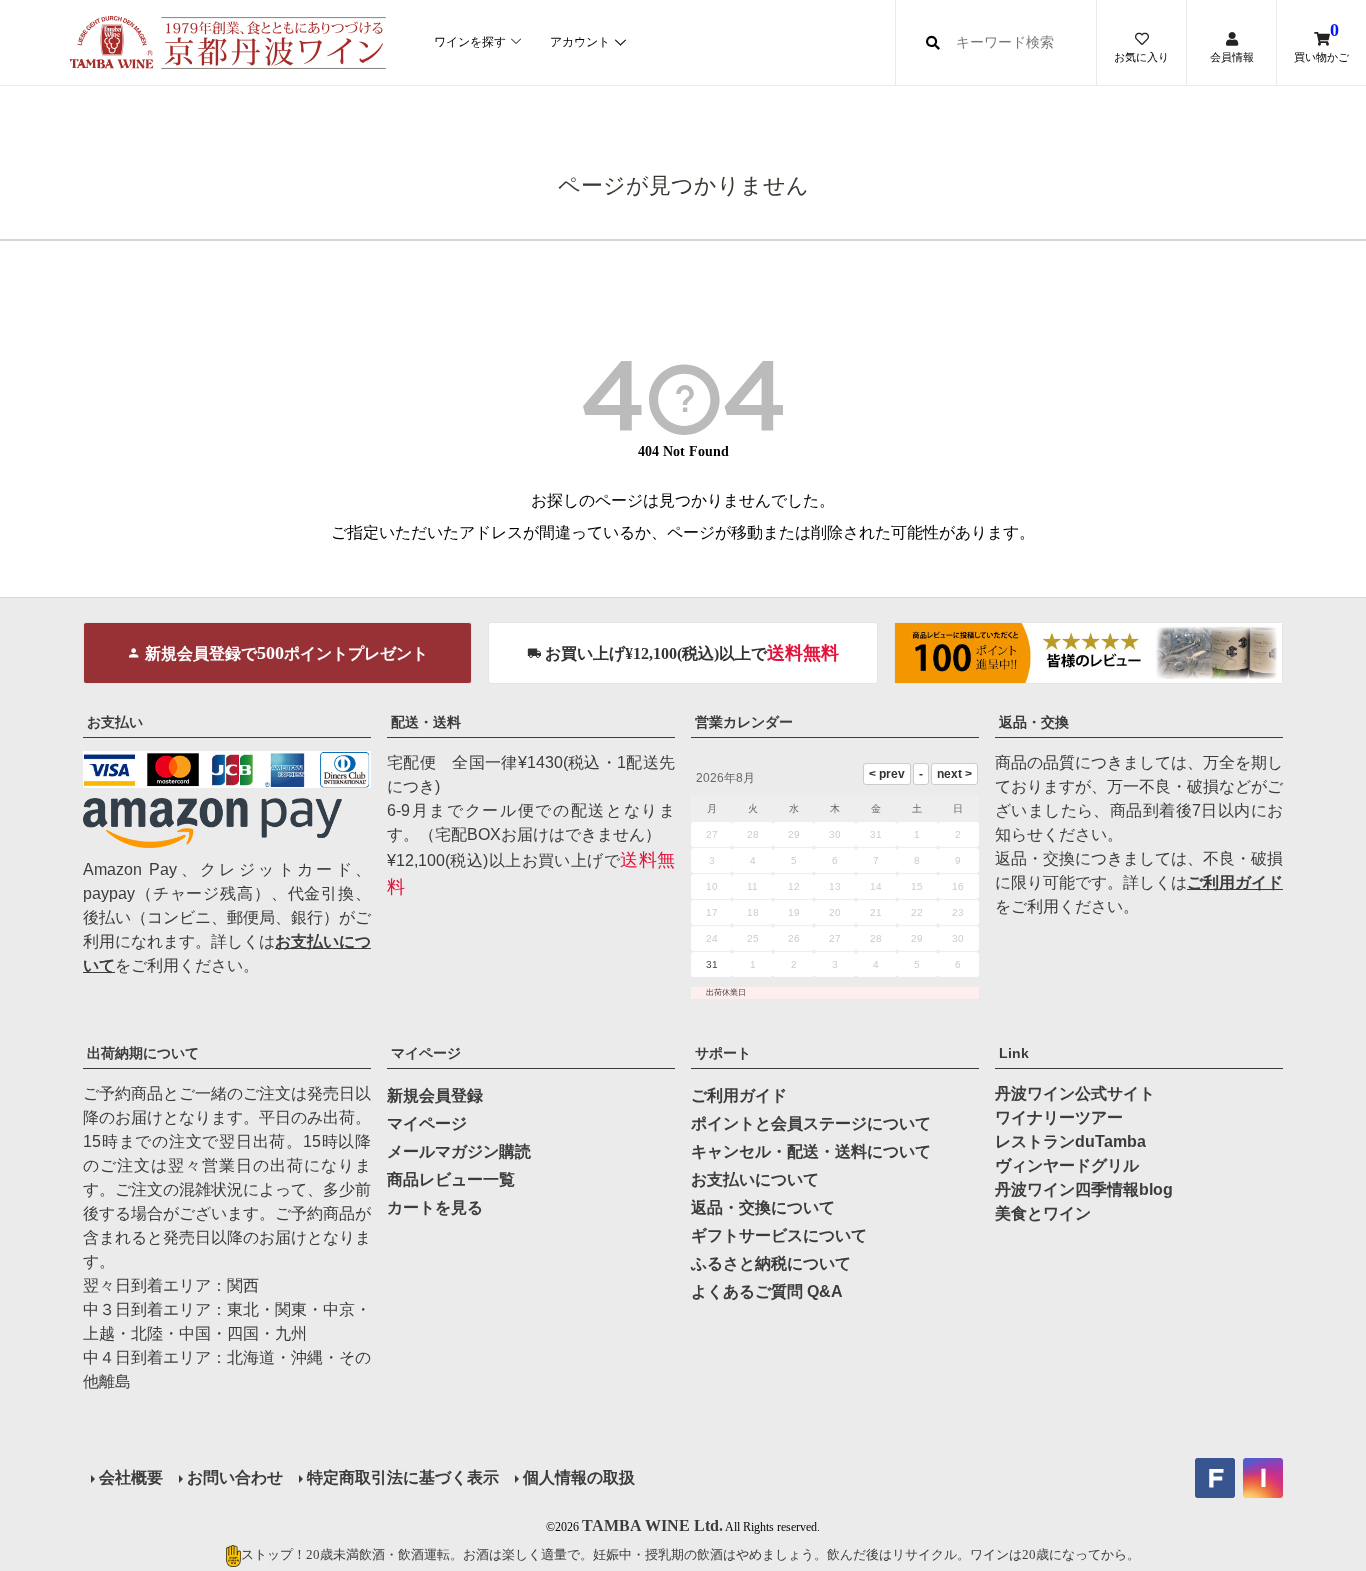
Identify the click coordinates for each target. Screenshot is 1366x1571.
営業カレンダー (744, 722)
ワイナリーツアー (1059, 1117)
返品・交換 (1034, 722)
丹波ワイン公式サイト (1075, 1093)
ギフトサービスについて (779, 1235)
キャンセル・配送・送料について (811, 1151)
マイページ (426, 1053)
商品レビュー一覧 (451, 1179)
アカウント (580, 42)
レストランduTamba (1070, 1141)
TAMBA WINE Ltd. (652, 1525)
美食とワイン (1043, 1213)
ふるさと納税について (771, 1263)
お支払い (115, 722)
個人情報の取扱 (579, 1477)
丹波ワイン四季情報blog (1084, 1189)
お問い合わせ (235, 1477)
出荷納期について (143, 1053)
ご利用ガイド (1235, 882)
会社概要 (131, 1477)
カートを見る (435, 1207)
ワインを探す (470, 42)
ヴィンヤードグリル (1067, 1165)
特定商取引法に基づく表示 (403, 1477)
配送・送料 (426, 722)
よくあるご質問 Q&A (767, 1291)
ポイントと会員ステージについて (811, 1123)
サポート (723, 1053)
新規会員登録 (435, 1095)
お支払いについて (755, 1179)
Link (1014, 1053)
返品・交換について (763, 1207)
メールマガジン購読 (459, 1151)
